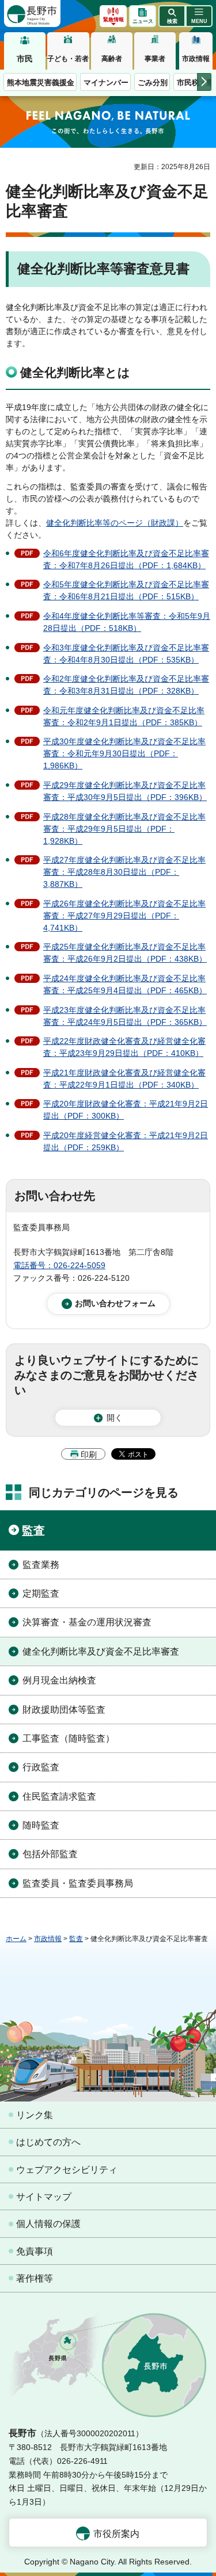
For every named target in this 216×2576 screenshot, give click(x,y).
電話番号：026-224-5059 (59, 1265)
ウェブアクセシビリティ (67, 2170)
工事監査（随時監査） (69, 1738)
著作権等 (35, 2278)
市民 (25, 59)
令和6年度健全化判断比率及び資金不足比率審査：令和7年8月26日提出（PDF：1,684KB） (126, 559)
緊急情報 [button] (113, 20)
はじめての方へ (48, 2142)
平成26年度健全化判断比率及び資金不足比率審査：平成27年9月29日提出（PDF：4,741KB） (124, 916)
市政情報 (196, 59)
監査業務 (41, 1565)
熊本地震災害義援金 (41, 83)
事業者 (155, 59)
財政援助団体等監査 (64, 1710)
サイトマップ (44, 2197)
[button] (172, 16)
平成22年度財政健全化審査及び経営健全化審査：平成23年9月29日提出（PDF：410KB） (124, 1047)
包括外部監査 (50, 1854)
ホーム (16, 1939)
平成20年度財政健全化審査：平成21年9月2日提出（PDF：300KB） (126, 1110)
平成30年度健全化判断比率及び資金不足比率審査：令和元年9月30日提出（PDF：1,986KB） (124, 753)
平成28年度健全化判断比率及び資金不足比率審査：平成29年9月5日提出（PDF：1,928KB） (124, 829)
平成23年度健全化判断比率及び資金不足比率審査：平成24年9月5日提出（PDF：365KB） (125, 1016)
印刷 (89, 1454)
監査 (33, 1530)
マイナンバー (106, 83)
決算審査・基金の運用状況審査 (87, 1622)
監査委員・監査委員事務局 (78, 1883)
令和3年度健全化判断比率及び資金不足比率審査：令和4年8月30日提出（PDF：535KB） (126, 654)
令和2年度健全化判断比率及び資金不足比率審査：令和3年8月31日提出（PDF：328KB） (126, 685)
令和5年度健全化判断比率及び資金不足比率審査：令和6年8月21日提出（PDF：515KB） (126, 590)
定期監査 (41, 1593)
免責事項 (35, 2251)
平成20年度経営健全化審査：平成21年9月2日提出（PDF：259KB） (126, 1141)
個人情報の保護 (48, 2224)
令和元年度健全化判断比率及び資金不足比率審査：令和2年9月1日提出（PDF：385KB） (124, 716)
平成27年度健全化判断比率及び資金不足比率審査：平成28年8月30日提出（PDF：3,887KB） (124, 872)
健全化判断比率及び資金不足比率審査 (101, 1651)
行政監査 (41, 1767)
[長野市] (32, 14)
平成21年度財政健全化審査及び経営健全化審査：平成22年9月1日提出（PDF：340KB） (124, 1079)
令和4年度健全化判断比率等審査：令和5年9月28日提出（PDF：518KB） (127, 622)
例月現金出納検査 (59, 1680)
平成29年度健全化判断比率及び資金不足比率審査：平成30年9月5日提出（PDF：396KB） (125, 791)
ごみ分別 (153, 83)
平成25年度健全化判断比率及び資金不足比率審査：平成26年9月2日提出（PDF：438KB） (125, 953)
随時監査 (41, 1825)
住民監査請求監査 (59, 1796)
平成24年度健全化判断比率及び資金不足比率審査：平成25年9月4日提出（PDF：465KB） (125, 984)
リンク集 (35, 2115)
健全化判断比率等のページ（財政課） (115, 523)
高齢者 (112, 59)
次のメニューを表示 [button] (204, 82)
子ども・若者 (68, 59)
